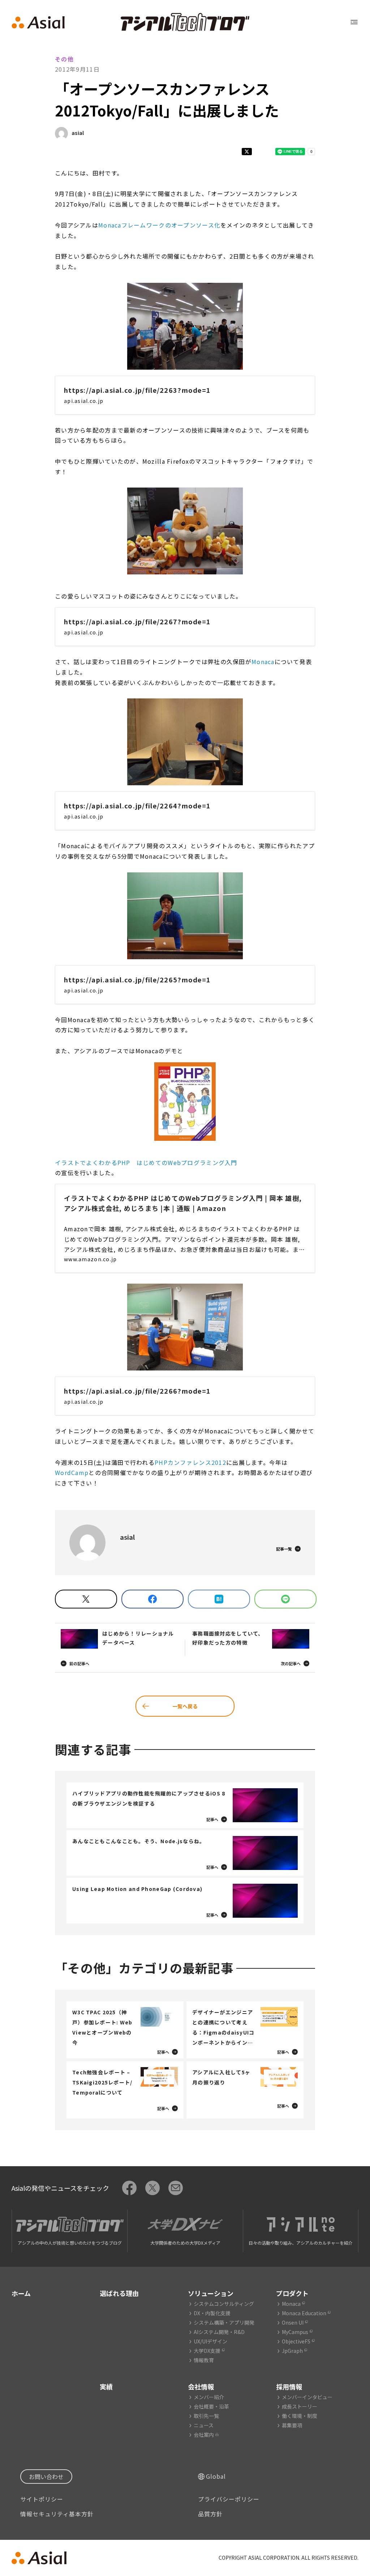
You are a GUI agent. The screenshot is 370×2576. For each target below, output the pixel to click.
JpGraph (292, 2351)
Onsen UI (293, 2322)
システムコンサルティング (224, 2304)
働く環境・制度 (300, 2416)
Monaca (263, 662)
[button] (185, 326)
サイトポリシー (42, 2499)
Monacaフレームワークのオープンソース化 (159, 225)
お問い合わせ (46, 2477)
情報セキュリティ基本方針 (57, 2514)
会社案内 (204, 2435)
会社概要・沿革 (211, 2406)
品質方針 (210, 2514)
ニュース (204, 2425)
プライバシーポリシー (229, 2499)
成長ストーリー (300, 2406)
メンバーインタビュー (307, 2397)
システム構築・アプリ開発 (224, 2322)
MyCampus (295, 2332)
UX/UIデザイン (210, 2341)
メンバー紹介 (209, 2397)
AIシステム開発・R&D (219, 2332)
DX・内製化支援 (212, 2313)
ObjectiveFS (296, 2341)
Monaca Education (304, 2313)
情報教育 (204, 2360)
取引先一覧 (206, 2416)
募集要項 (292, 2425)
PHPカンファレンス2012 (190, 1462)
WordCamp (72, 1472)
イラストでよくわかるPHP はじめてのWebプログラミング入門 (146, 1162)
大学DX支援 (207, 2351)
